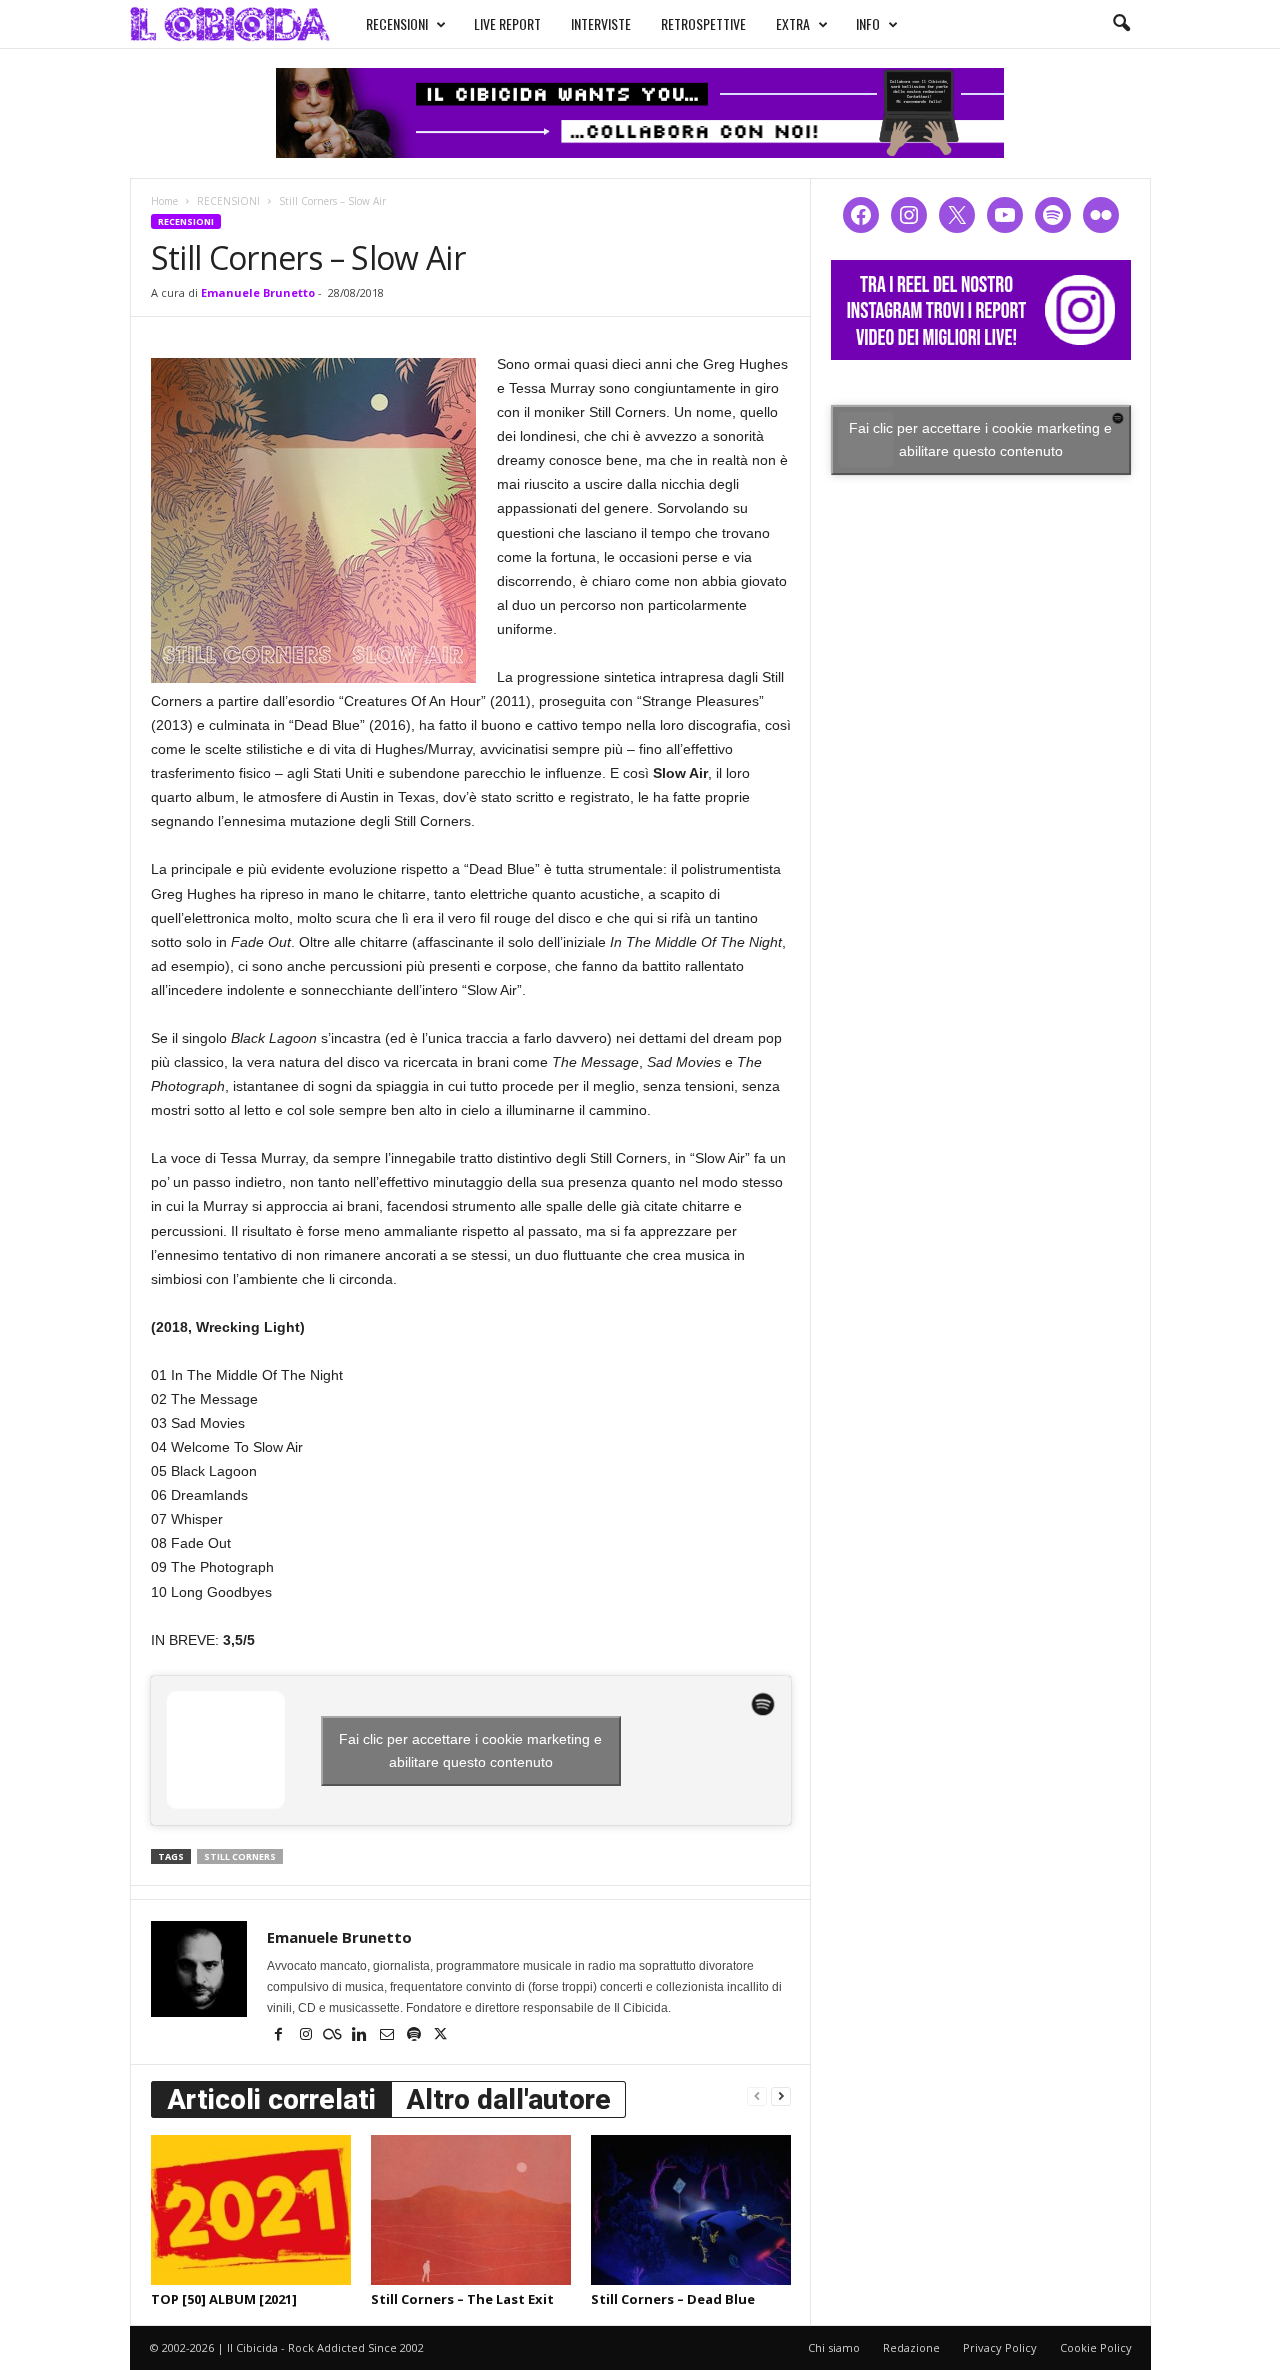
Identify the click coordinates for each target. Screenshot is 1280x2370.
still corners (240, 1856)
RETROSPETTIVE (703, 23)
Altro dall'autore (508, 2099)
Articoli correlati (271, 2099)
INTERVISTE (601, 23)
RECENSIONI (397, 23)
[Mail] (388, 2036)
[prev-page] (757, 2095)
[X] (441, 2036)
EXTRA (793, 23)
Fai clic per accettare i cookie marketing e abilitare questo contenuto (470, 1750)
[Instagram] (307, 2036)
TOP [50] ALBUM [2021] (224, 2299)
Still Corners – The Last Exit (462, 2299)
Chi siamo (834, 2347)
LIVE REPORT (507, 23)
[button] (1121, 24)
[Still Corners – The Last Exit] (471, 2210)
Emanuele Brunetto (258, 292)
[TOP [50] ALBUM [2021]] (251, 2210)
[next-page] (781, 2095)
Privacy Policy (1000, 2347)
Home (164, 201)
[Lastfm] (334, 2036)
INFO (868, 23)
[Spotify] (415, 2036)
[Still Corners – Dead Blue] (691, 2210)
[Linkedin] (361, 2036)
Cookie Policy (1096, 2347)
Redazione (911, 2347)
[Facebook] (280, 2036)
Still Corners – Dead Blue (673, 2299)
